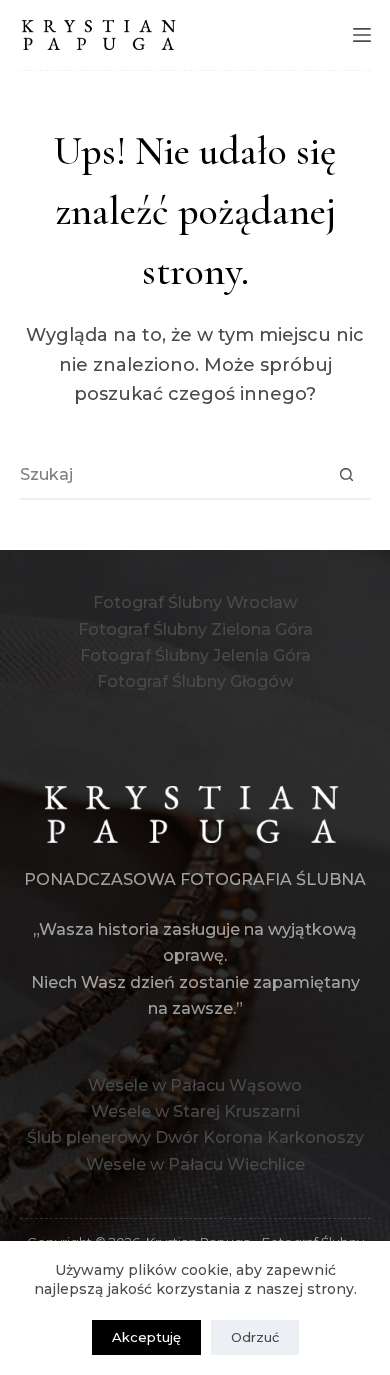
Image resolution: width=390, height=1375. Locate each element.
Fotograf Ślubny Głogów (195, 681)
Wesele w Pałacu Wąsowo (195, 1085)
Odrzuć (255, 1337)
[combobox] (171, 474)
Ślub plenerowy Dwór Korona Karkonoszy (195, 1137)
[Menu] (362, 35)
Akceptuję (146, 1337)
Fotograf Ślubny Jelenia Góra (195, 655)
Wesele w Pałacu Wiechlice (195, 1164)
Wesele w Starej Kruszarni (195, 1111)
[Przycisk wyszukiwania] (347, 474)
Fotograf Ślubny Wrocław (195, 602)
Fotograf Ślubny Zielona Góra (195, 629)
